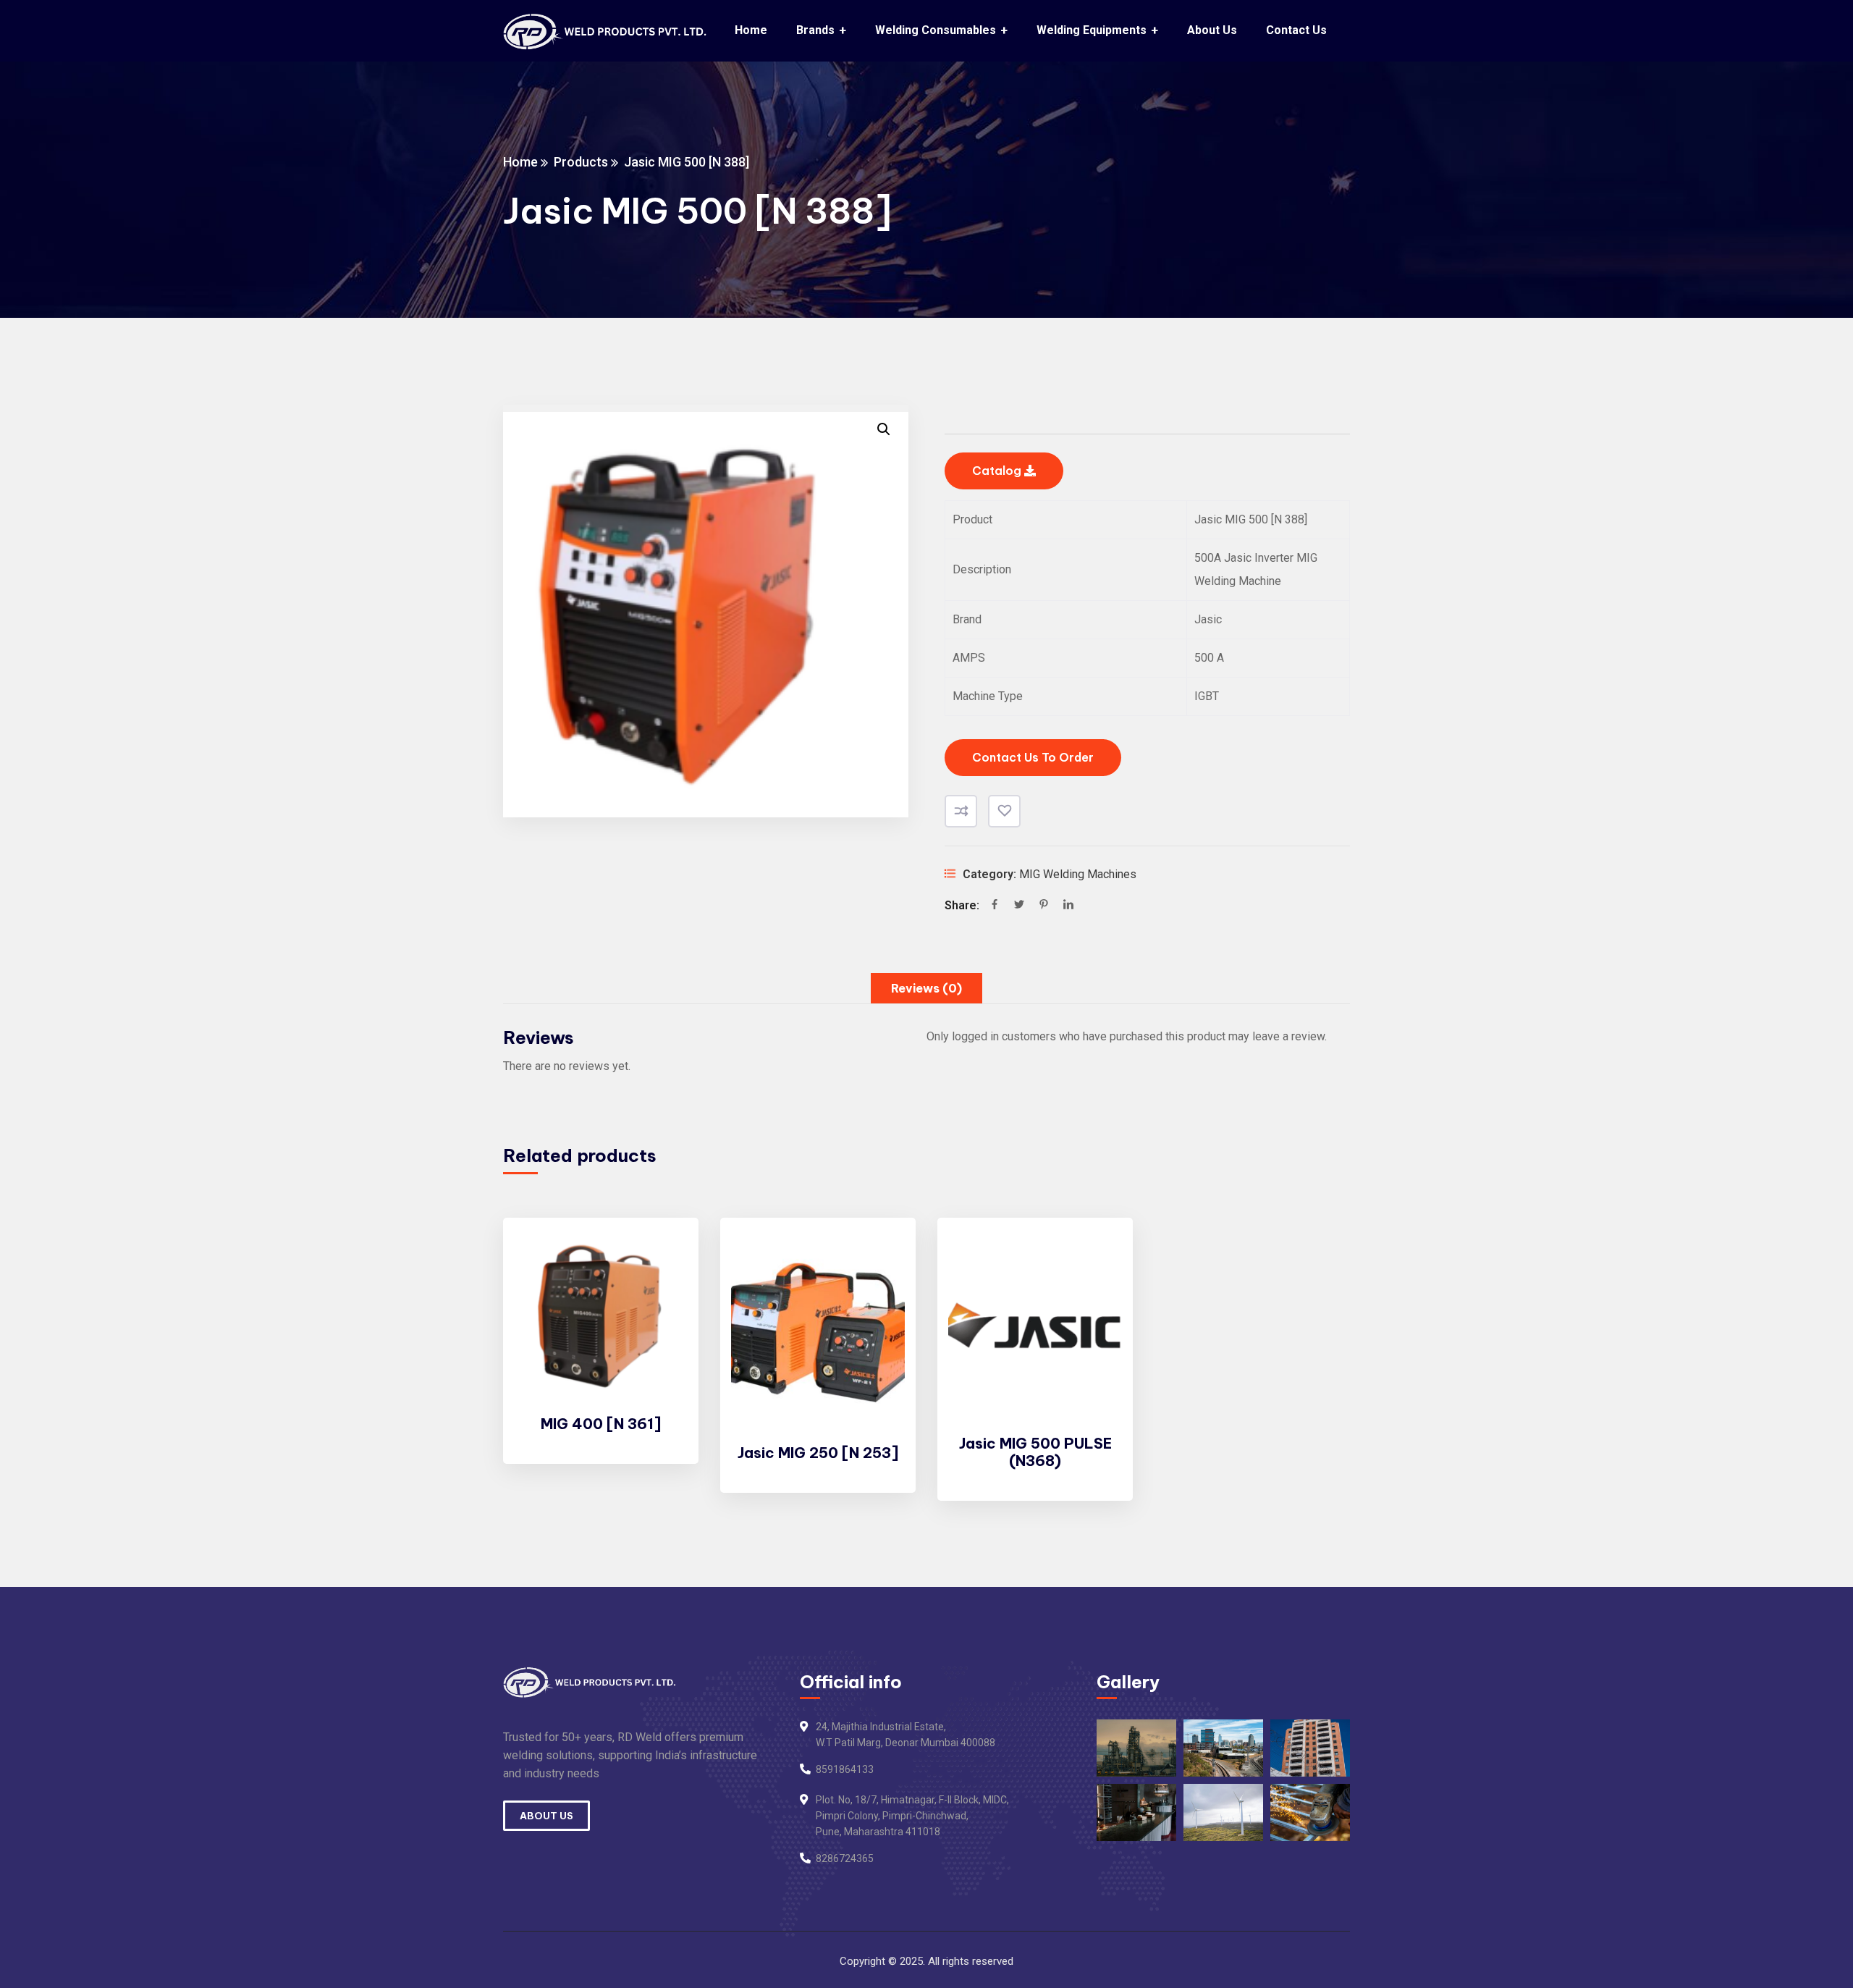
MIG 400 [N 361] (601, 1424)
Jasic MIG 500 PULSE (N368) (1035, 1452)
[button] (884, 429)
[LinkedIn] (1068, 906)
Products (581, 162)
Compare (961, 811)
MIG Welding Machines (1078, 874)
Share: (962, 905)
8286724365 (845, 1858)
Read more (663, 1257)
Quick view (663, 1323)
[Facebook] (995, 906)
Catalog (998, 471)
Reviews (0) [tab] (926, 988)
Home (520, 162)
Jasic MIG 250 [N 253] (818, 1453)
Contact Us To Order (1033, 757)
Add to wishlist (1004, 811)
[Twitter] (1019, 906)
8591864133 (845, 1769)
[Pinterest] (1044, 906)
